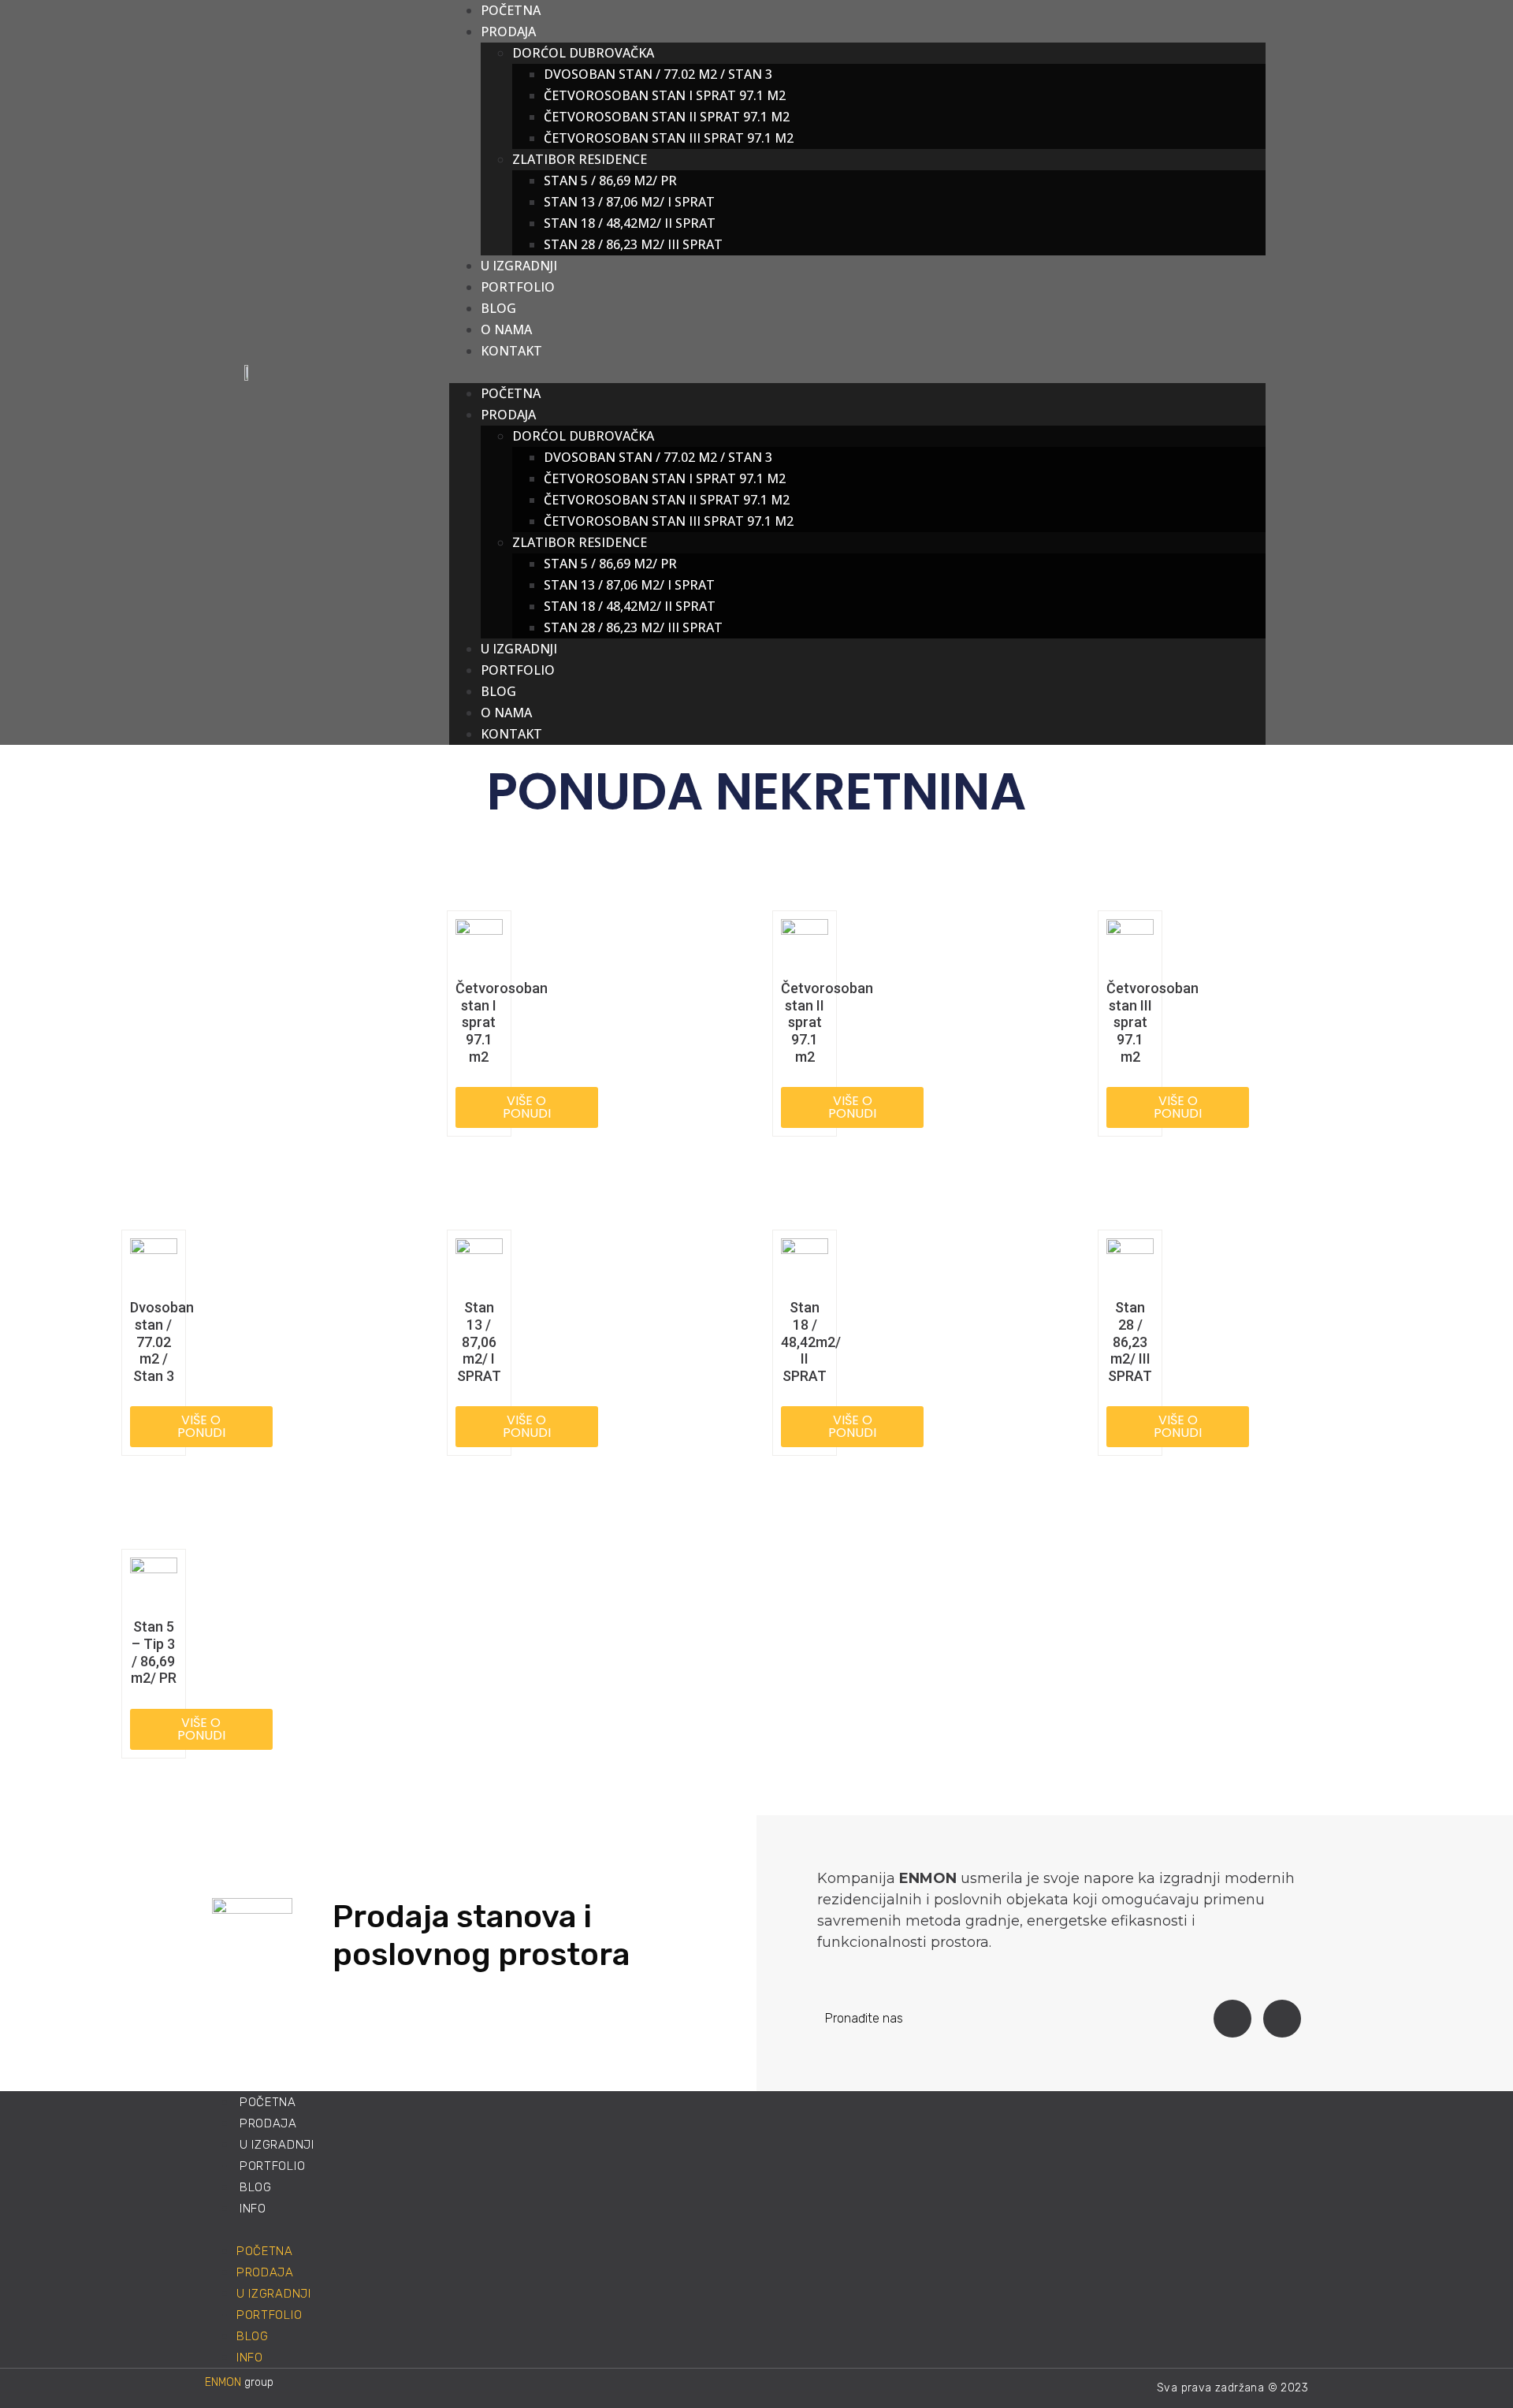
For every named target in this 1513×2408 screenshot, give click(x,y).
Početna (511, 393)
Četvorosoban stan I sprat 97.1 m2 (665, 95)
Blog (498, 691)
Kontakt (511, 351)
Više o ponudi (527, 1107)
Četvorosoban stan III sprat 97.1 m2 (669, 138)
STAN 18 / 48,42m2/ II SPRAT (630, 223)
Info (253, 2209)
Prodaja (508, 415)
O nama (506, 713)
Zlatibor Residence (580, 159)
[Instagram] (1282, 2019)
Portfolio (518, 287)
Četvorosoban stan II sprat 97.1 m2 (667, 117)
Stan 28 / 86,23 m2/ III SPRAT (633, 244)
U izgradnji (519, 649)
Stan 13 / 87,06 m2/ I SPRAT (629, 202)
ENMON (223, 2382)
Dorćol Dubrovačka (583, 53)
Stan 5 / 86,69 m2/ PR (610, 181)
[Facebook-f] (1232, 2019)
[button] (857, 372)
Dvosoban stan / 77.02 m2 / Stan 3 (658, 74)
